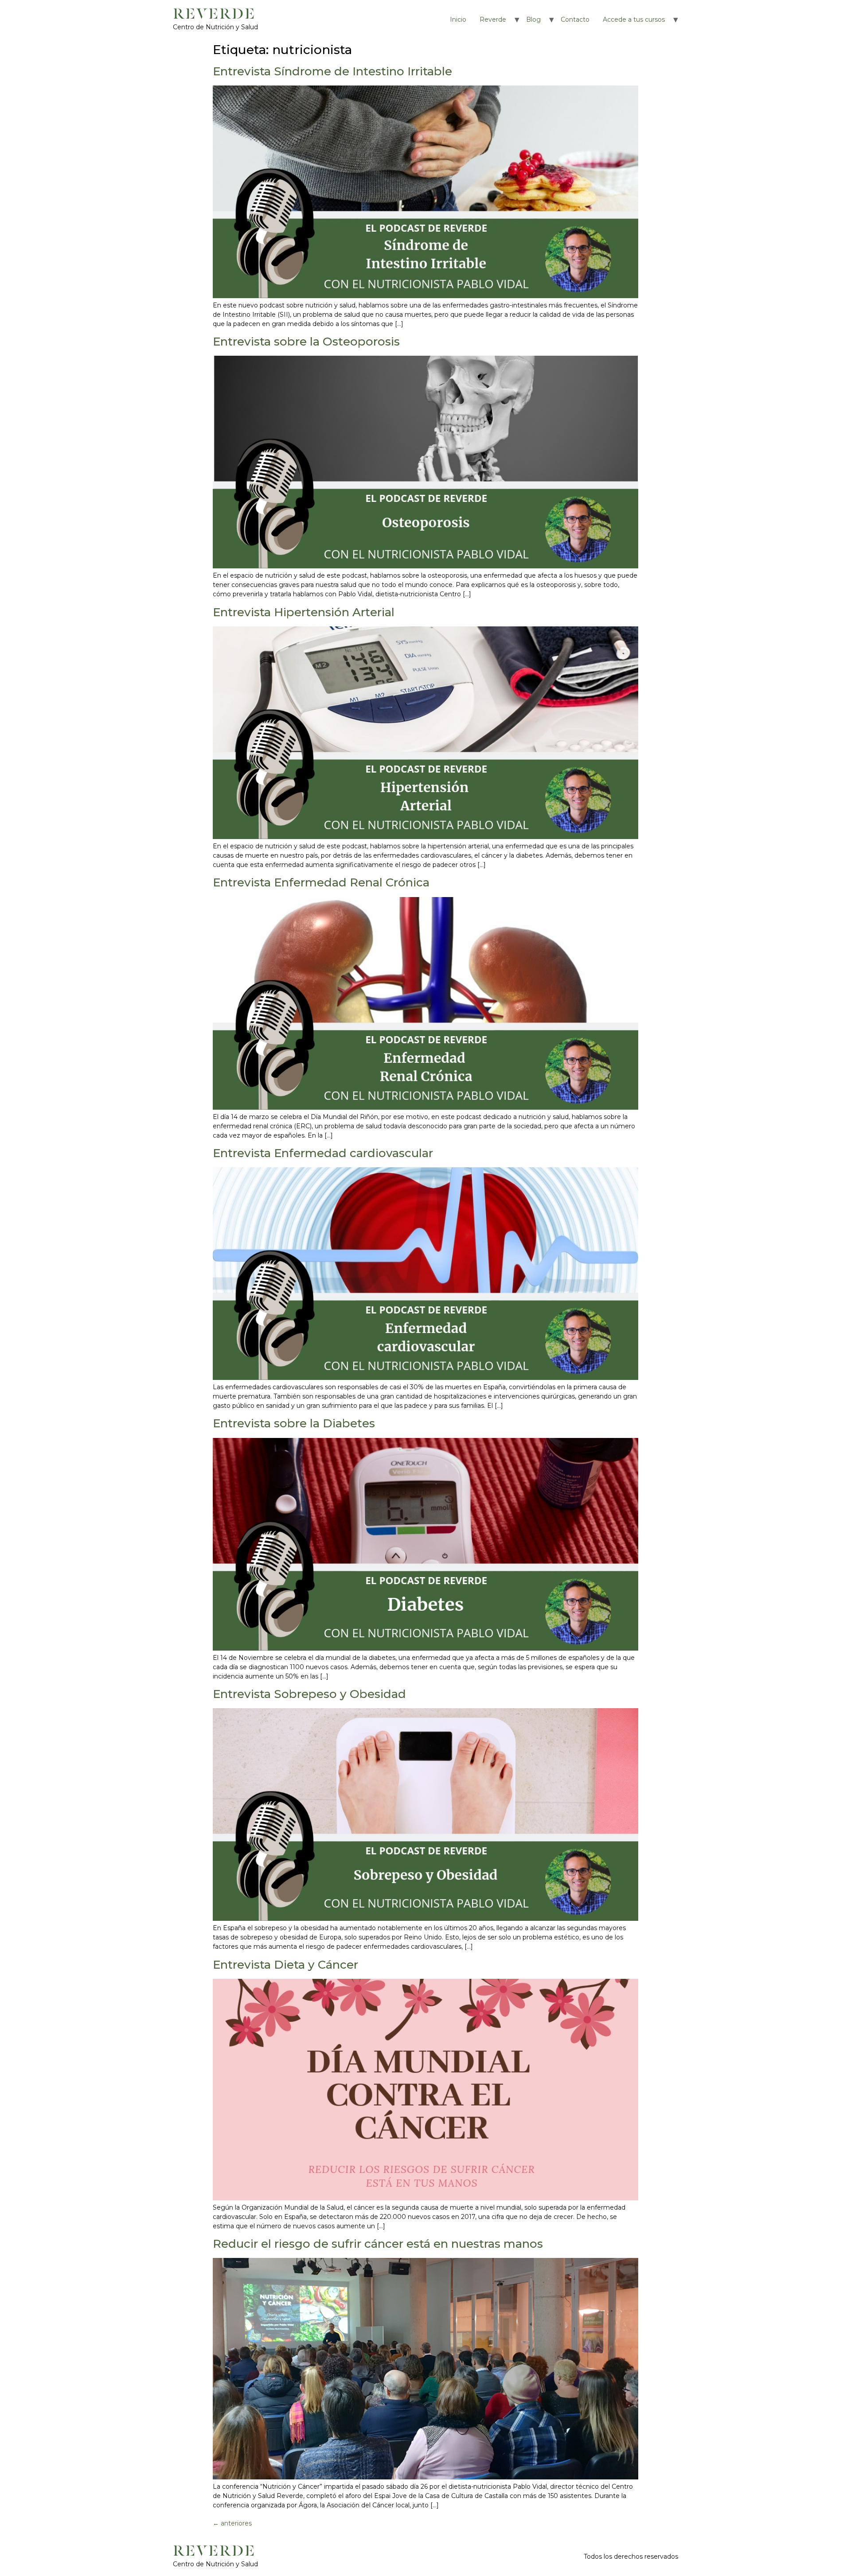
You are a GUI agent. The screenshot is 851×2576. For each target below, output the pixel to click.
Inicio (458, 19)
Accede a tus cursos (634, 19)
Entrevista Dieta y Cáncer (285, 1965)
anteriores (232, 2523)
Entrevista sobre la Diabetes (294, 1423)
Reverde (493, 19)
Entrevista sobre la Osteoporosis (306, 342)
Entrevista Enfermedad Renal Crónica (321, 882)
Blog (533, 19)
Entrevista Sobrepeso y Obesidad (309, 1694)
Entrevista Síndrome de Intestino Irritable (332, 71)
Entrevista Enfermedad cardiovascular (323, 1153)
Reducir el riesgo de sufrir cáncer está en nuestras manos (378, 2244)
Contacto (575, 19)
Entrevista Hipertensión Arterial (304, 612)
